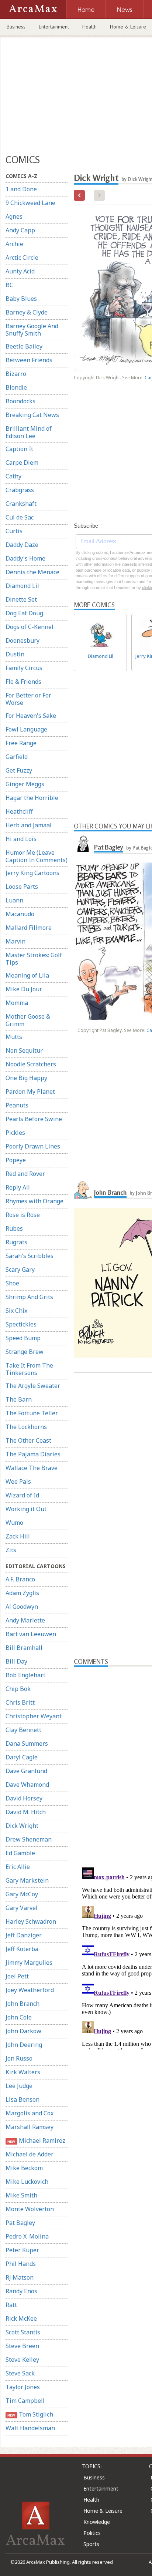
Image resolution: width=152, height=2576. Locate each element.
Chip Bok (18, 1689)
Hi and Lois (21, 839)
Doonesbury (23, 640)
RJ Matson (20, 2277)
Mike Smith (21, 2195)
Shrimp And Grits (29, 1297)
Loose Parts (22, 887)
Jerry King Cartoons (32, 873)
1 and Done (21, 189)
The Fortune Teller (32, 1413)
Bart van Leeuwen (31, 1634)
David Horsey (24, 1798)
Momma (17, 1003)
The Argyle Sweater (33, 1386)
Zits (11, 1550)
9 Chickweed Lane (30, 203)
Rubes (14, 1228)
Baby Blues (21, 299)
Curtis (14, 531)
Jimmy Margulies (29, 1963)
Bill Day (16, 1661)
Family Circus (24, 668)
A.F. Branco (20, 1579)
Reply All (18, 1187)
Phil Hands (21, 2264)
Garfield (17, 757)
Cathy (13, 476)
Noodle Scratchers (31, 1064)
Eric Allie (18, 1867)
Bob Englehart (25, 1675)
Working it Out (26, 1509)
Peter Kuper (22, 2250)
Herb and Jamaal (29, 825)
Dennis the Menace (32, 572)
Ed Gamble (20, 1853)
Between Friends (29, 360)
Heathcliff (19, 811)
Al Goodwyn (22, 1607)
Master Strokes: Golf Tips (34, 959)
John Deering (24, 2045)
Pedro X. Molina (27, 2236)
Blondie (16, 387)
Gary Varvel (22, 1908)
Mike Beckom (24, 2168)
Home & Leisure (103, 2511)
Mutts (14, 1037)
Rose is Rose (23, 1215)
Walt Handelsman (30, 2428)
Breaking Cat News (32, 415)
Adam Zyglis (22, 1593)
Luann (14, 900)
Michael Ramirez (36, 2140)
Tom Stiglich (30, 2414)
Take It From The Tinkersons (29, 1369)
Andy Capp (20, 230)
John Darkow (23, 2031)
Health (89, 27)
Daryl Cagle (22, 1757)
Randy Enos (21, 2291)
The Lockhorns (26, 1427)
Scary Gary (20, 1269)
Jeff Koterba (22, 1949)
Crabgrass (20, 490)
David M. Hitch (26, 1812)
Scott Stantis (23, 2332)
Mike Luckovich (27, 2182)
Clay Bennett (23, 1730)
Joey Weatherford (30, 1990)
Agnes (14, 216)
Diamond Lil (22, 586)
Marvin (15, 941)
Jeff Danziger (24, 1935)
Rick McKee (21, 2318)
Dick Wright (22, 1826)
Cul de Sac (20, 517)
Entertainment (54, 27)
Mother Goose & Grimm (28, 1020)
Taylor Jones (23, 2387)
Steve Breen (22, 2346)
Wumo (14, 1523)
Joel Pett (17, 1976)
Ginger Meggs (25, 784)
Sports (91, 2544)
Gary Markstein (27, 1880)
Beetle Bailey (24, 346)
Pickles (15, 1133)
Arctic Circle (22, 258)
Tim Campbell (25, 2401)
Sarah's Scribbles (30, 1256)
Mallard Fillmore (29, 928)
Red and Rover (25, 1174)
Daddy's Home (25, 558)
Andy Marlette (25, 1620)
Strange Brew (25, 1352)
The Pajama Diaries (33, 1454)
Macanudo (20, 914)
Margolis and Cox (30, 2113)
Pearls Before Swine (34, 1119)
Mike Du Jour (24, 989)
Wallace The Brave (32, 1468)
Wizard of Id (22, 1495)
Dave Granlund (26, 1771)
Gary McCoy (22, 1894)
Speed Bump (23, 1338)
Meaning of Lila (27, 975)
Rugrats (16, 1242)
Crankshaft (21, 504)
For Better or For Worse (28, 699)
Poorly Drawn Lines (33, 1146)
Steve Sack (20, 2373)
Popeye (16, 1160)
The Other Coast (28, 1440)
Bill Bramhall (24, 1648)
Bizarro (16, 374)
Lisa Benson (23, 2099)
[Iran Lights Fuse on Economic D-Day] (79, 195)
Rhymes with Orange (34, 1201)
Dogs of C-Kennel (30, 627)
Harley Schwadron (31, 1921)
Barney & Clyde (27, 312)
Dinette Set (21, 599)
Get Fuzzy (19, 770)
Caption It (19, 449)
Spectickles (21, 1324)
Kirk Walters (23, 2072)
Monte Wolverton (30, 2209)
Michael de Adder (30, 2154)
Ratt (11, 2305)
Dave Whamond (27, 1785)
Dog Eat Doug (24, 613)
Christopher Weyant (34, 1716)
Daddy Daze (22, 545)
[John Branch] (83, 1190)
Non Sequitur (24, 1050)
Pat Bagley (20, 2223)
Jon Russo (19, 2058)
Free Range (21, 743)
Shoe (12, 1283)
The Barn (19, 1399)
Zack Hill (18, 1536)
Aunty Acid (20, 271)
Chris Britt (20, 1702)
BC (9, 285)
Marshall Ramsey (30, 2127)
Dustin (15, 654)
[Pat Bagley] (83, 844)
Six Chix (16, 1311)
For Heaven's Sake (31, 716)
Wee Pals (18, 1482)
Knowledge (97, 2522)
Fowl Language (26, 729)
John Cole (19, 2017)
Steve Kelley (22, 2360)
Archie (14, 244)
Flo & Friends (23, 682)
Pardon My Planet (30, 1092)
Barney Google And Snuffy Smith (32, 330)
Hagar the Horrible (32, 798)
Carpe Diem (22, 463)
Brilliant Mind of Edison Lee (29, 432)
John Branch (23, 2004)
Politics (92, 2533)
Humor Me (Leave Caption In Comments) (37, 856)
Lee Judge (19, 2086)
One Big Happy (26, 1078)
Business (16, 27)
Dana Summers (27, 1743)
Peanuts (17, 1105)
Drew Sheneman (29, 1839)
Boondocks (20, 401)
